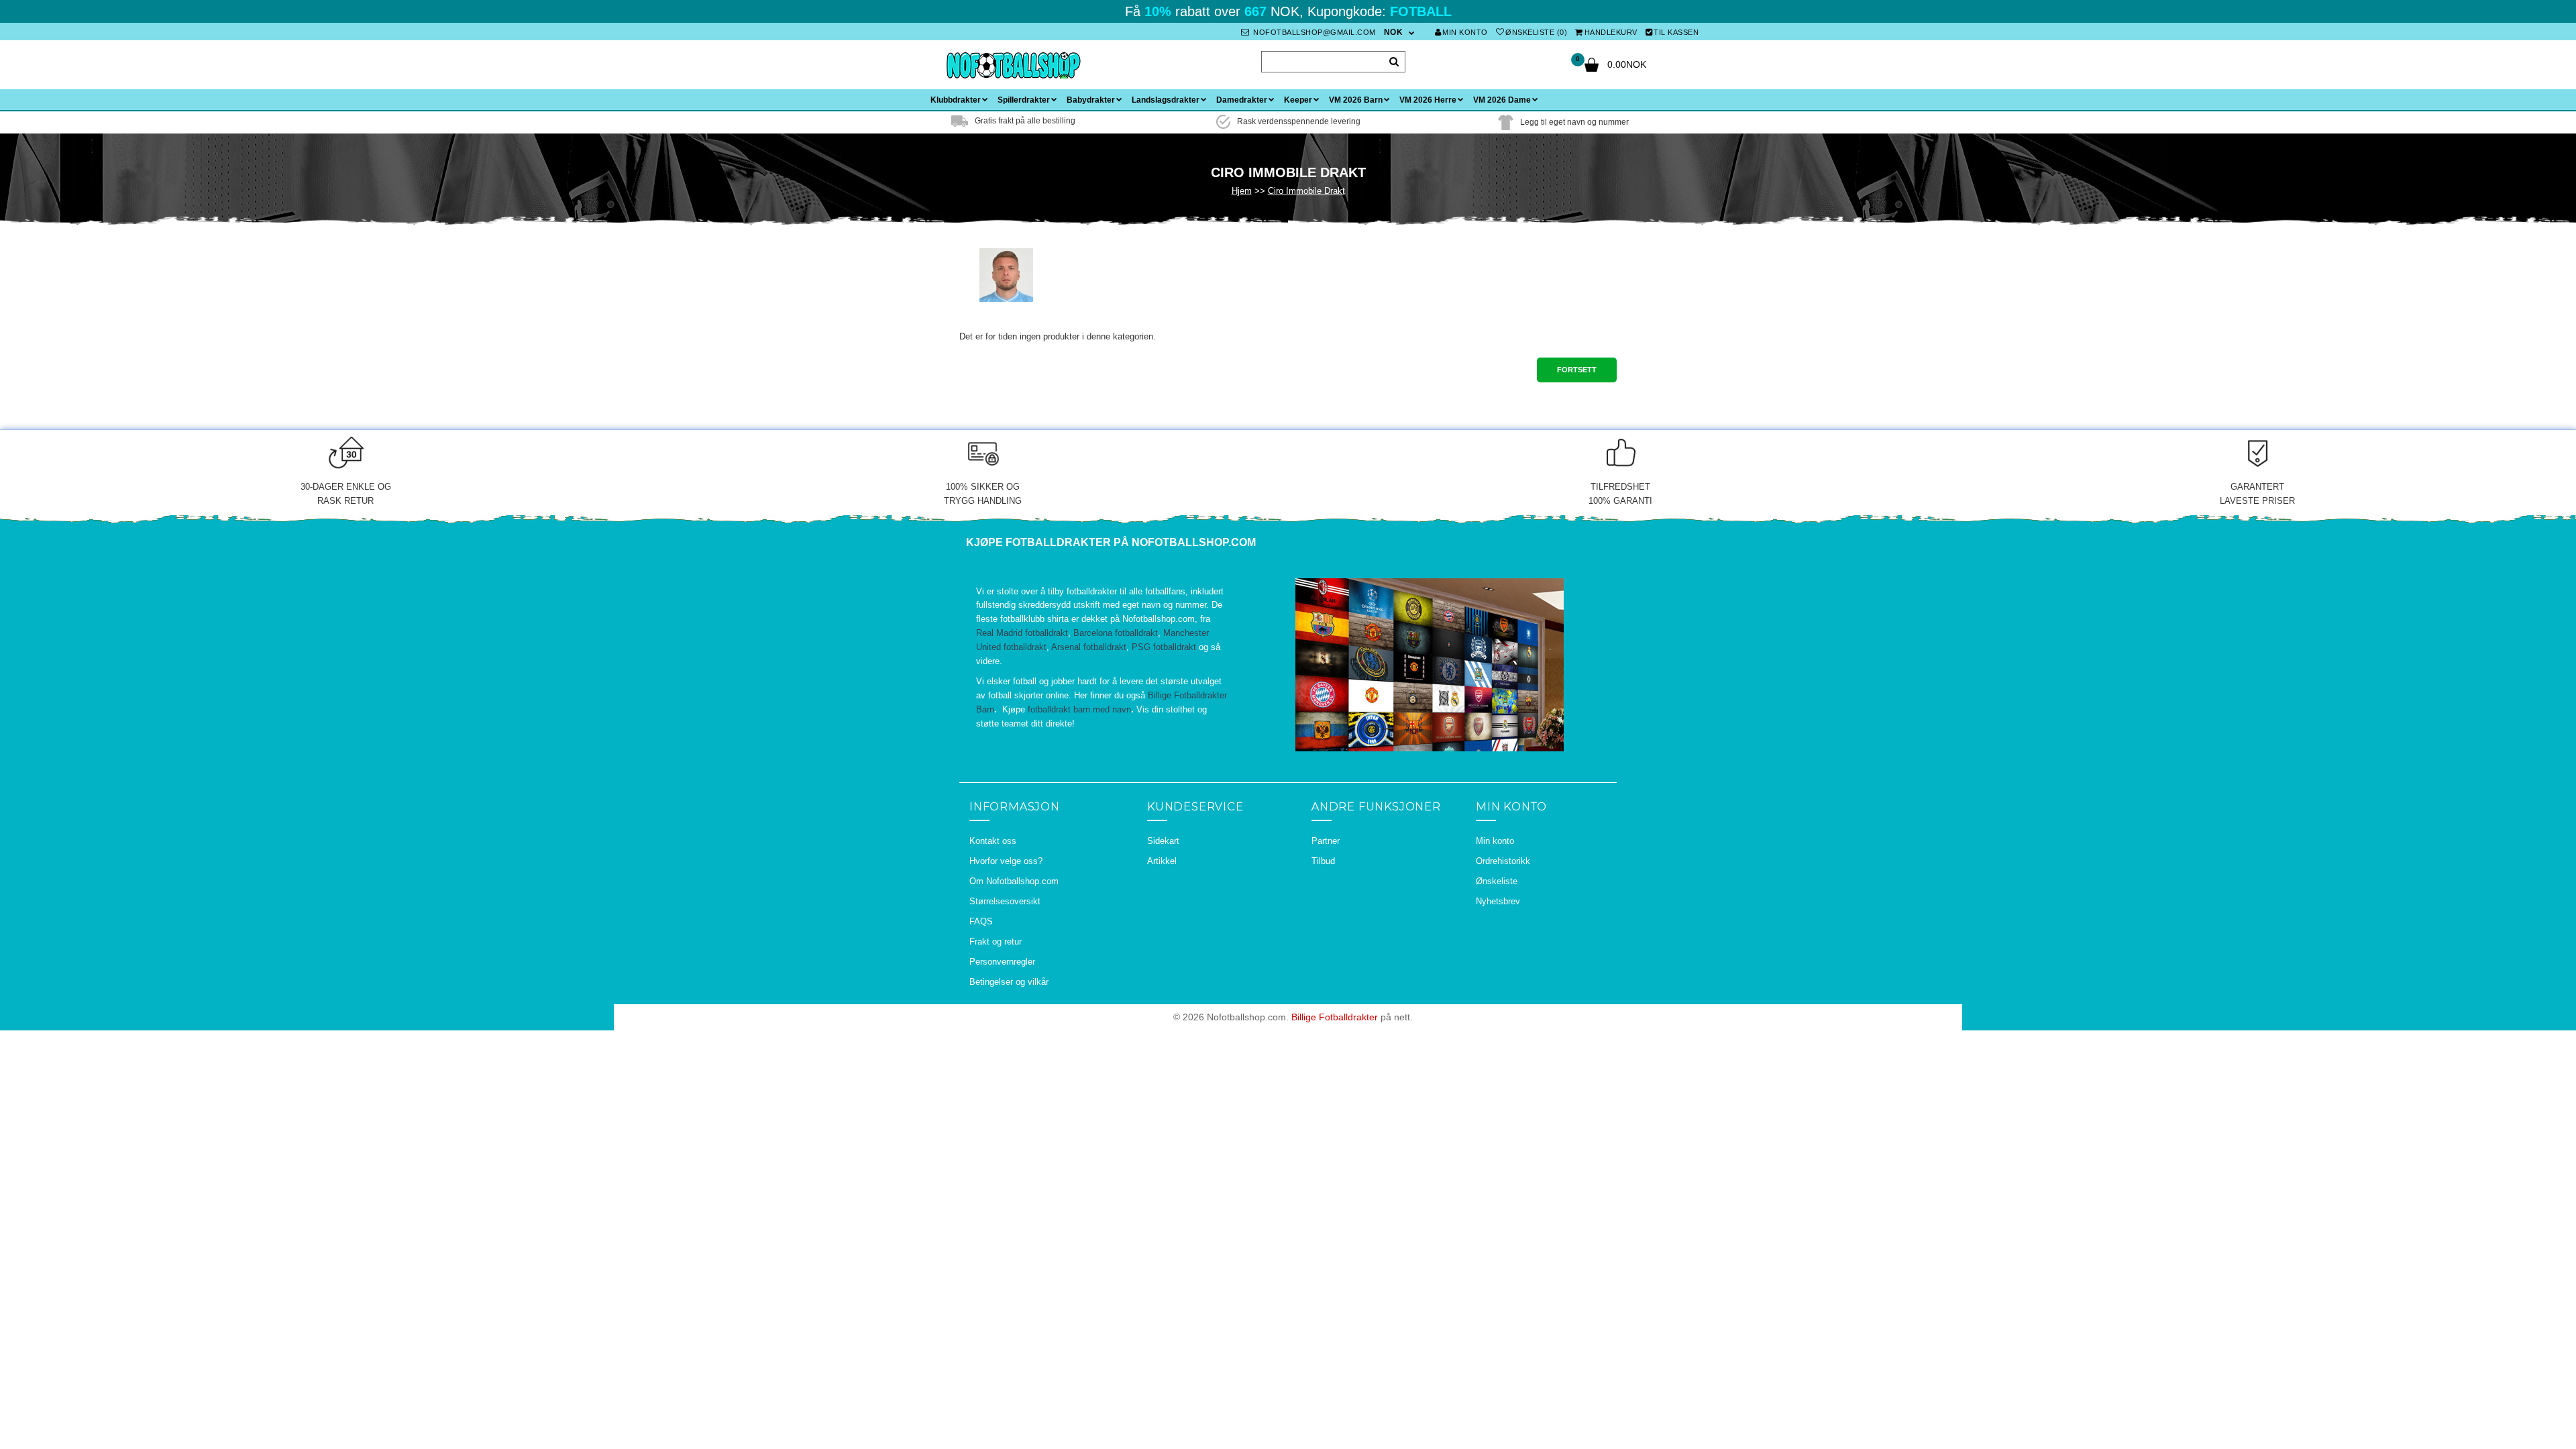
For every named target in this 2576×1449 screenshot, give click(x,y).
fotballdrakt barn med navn (1079, 709)
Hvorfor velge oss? (1006, 861)
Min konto (1465, 32)
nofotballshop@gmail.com (1313, 32)
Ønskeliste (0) (1536, 32)
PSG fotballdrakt (1164, 647)
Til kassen (1676, 32)
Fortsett (1577, 370)
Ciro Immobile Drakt (1306, 191)
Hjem (1242, 191)
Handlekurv (1611, 32)
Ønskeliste (1497, 881)
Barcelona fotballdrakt (1116, 633)
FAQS (981, 921)
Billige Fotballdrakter (1335, 1017)
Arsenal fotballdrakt (1089, 647)
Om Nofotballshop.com (1014, 881)
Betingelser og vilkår (1009, 982)
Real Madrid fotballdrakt (1022, 633)
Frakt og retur (996, 942)
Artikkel (1162, 861)
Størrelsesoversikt (1005, 901)
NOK (1394, 32)
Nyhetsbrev (1498, 901)
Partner (1326, 841)
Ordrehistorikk (1503, 861)
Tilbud (1323, 861)
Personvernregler (1002, 962)
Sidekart (1163, 841)
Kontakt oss (993, 841)
